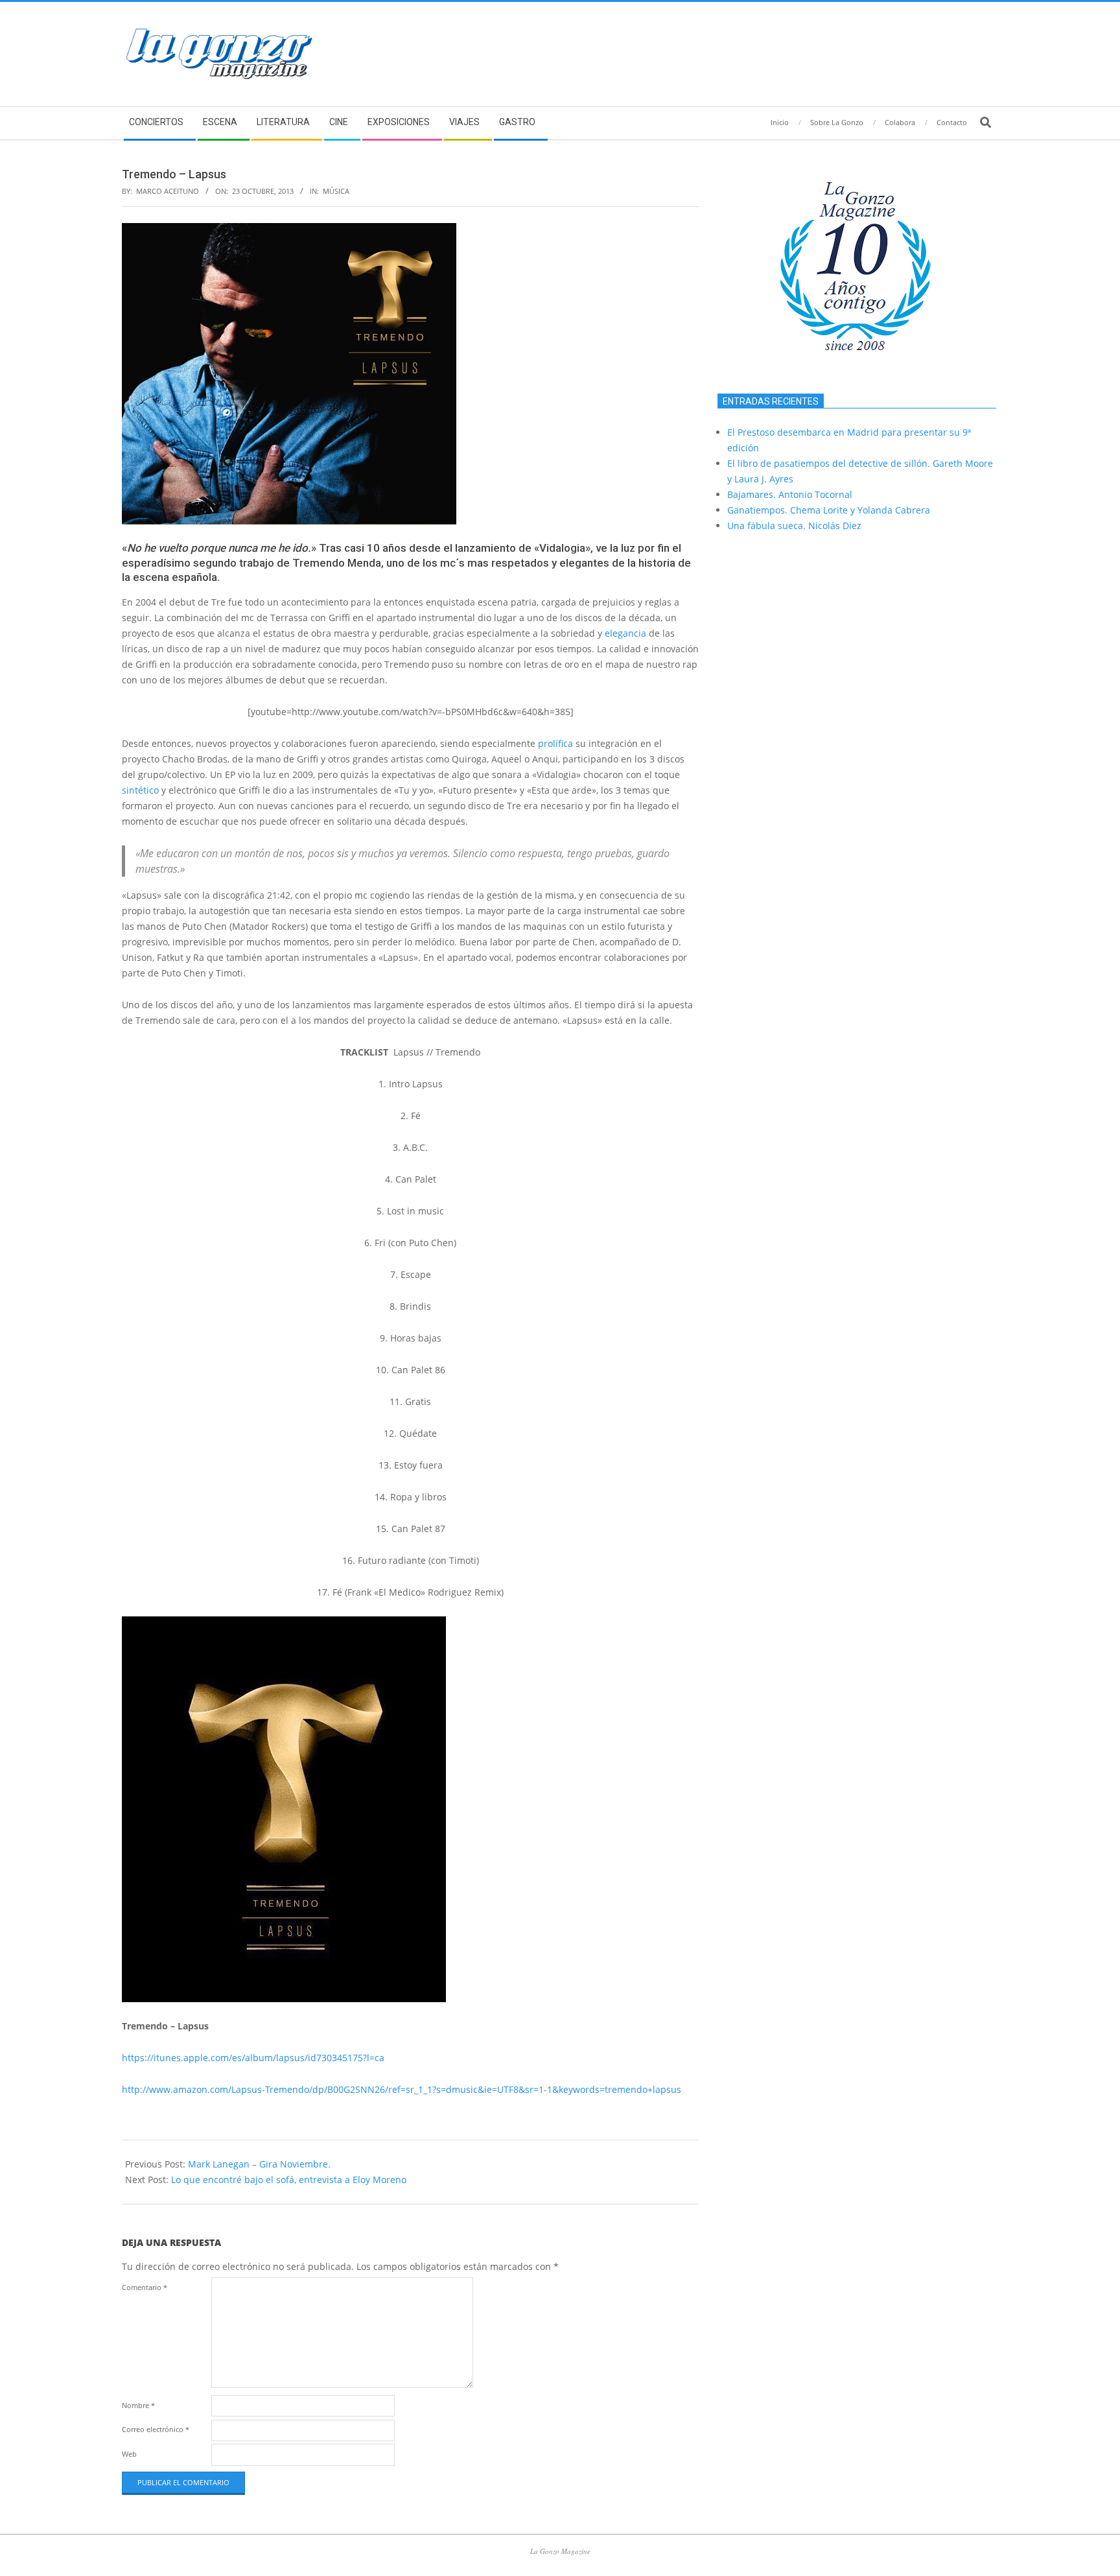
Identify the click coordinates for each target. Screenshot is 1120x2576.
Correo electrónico (156, 2429)
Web (129, 2454)
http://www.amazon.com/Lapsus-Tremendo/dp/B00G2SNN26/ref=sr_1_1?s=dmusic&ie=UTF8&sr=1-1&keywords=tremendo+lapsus (402, 2089)
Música (336, 191)
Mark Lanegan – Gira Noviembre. (259, 2164)
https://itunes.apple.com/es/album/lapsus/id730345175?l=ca (253, 2058)
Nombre (138, 2405)
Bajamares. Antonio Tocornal (790, 494)
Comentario (145, 2287)
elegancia (625, 633)
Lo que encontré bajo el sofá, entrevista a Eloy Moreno (289, 2180)
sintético (140, 790)
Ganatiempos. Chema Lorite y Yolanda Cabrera (829, 510)
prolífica (555, 743)
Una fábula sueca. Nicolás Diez (794, 526)
